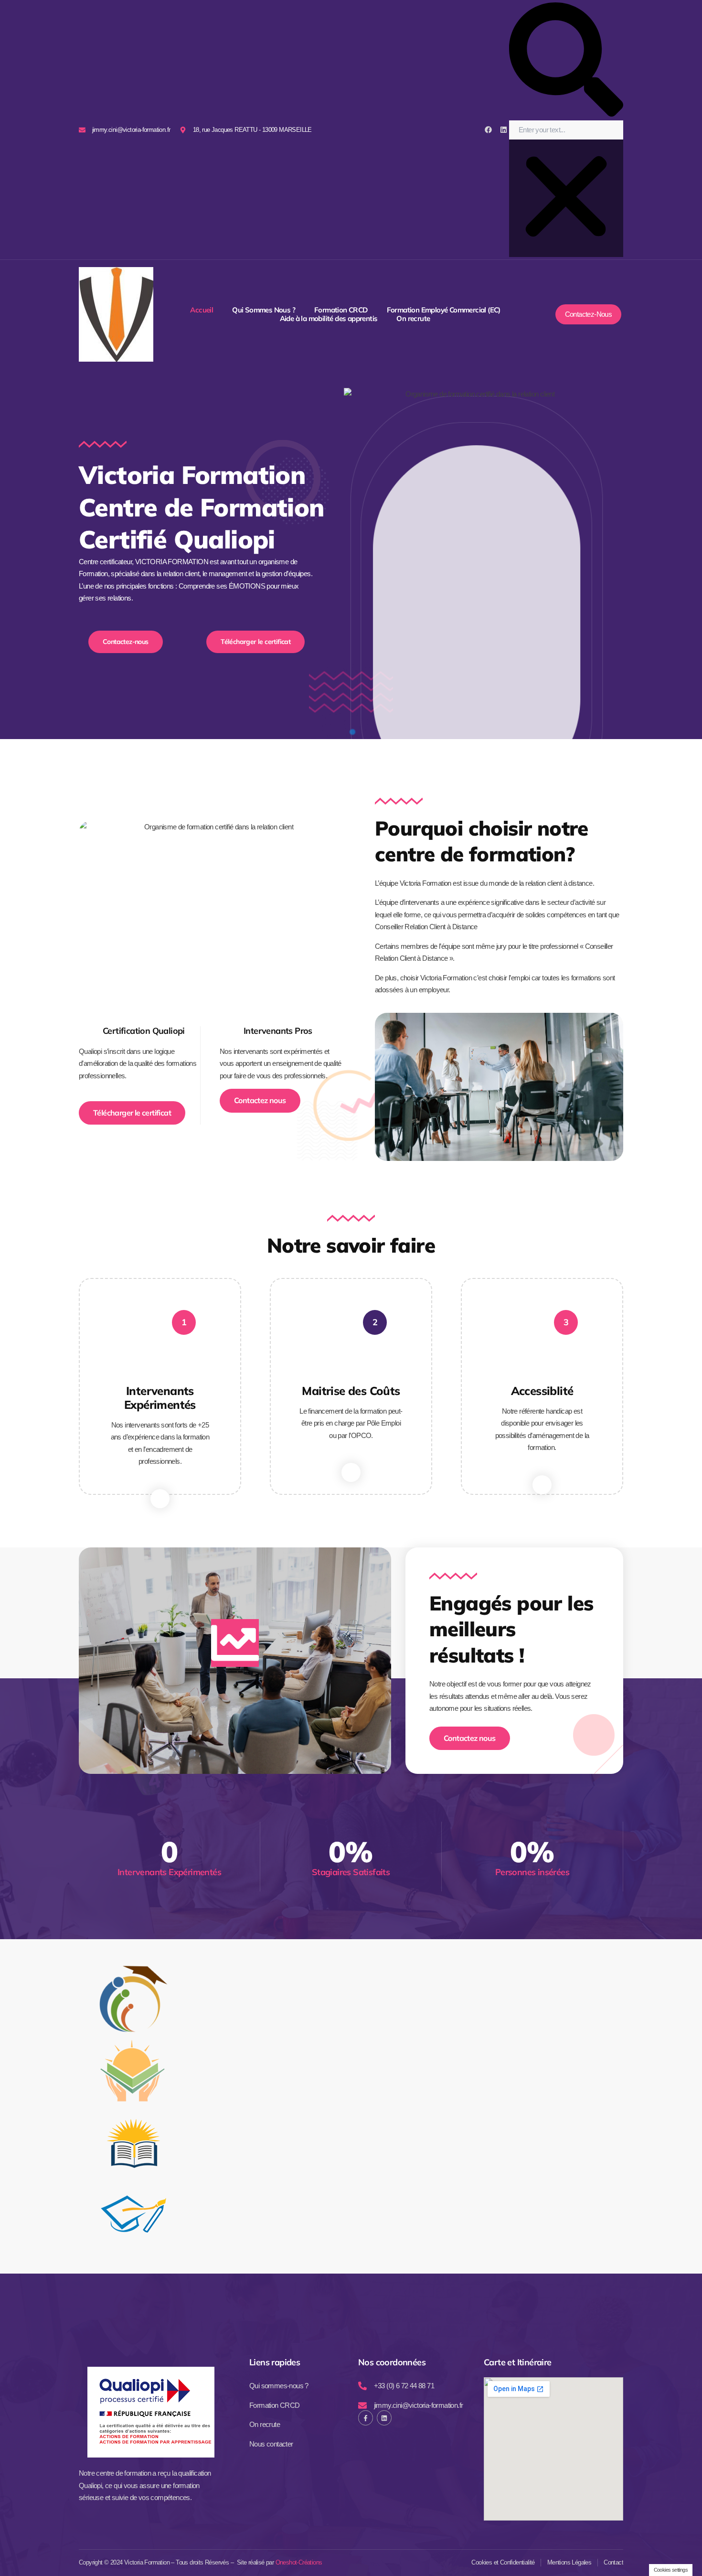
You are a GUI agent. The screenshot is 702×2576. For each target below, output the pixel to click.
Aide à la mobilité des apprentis (329, 319)
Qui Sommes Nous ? (264, 310)
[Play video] (235, 1643)
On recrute (413, 319)
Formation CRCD (341, 310)
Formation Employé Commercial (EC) (444, 310)
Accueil (202, 310)
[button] (566, 61)
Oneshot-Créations (299, 2562)
